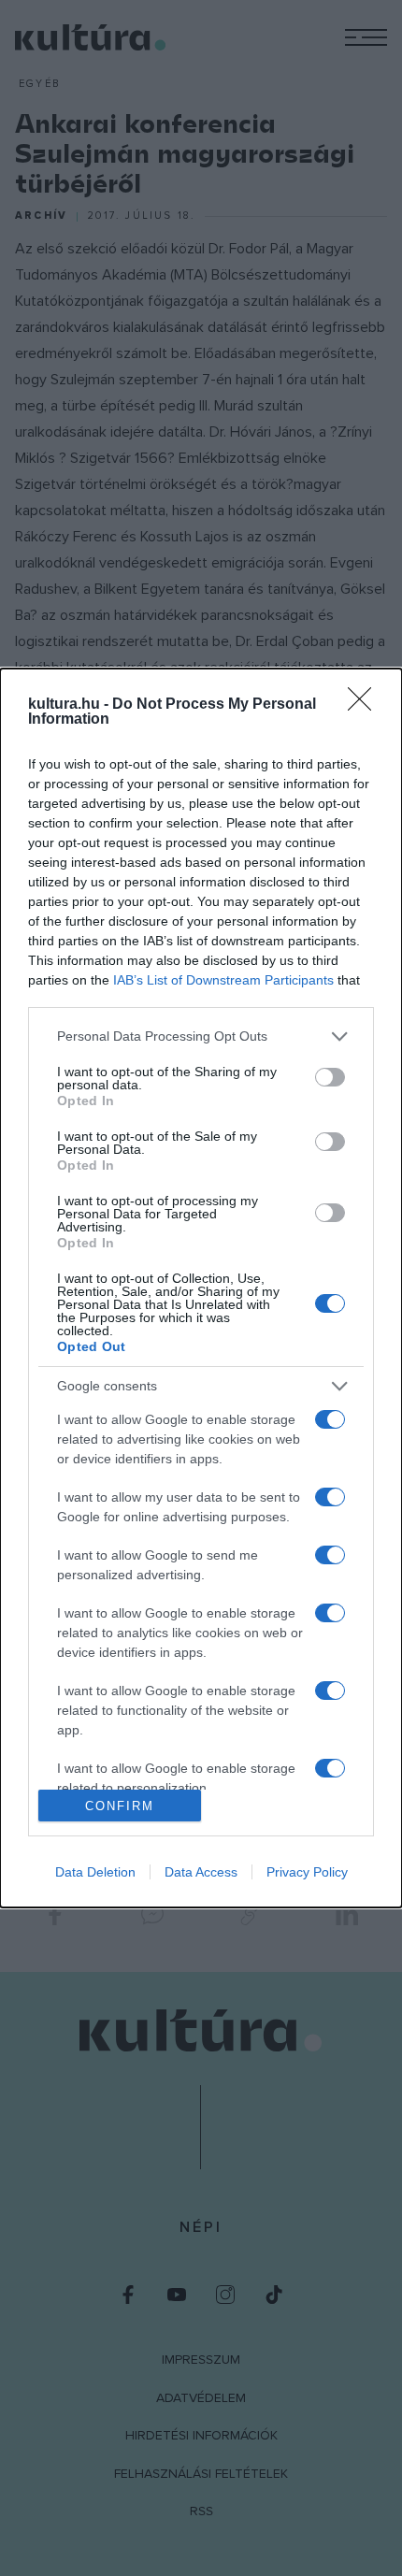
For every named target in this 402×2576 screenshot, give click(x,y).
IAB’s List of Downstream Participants (223, 980)
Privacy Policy (307, 1872)
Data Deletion (95, 1872)
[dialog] (201, 1288)
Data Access (201, 1872)
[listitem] (201, 1036)
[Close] (366, 705)
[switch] (330, 1077)
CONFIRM (120, 1806)
